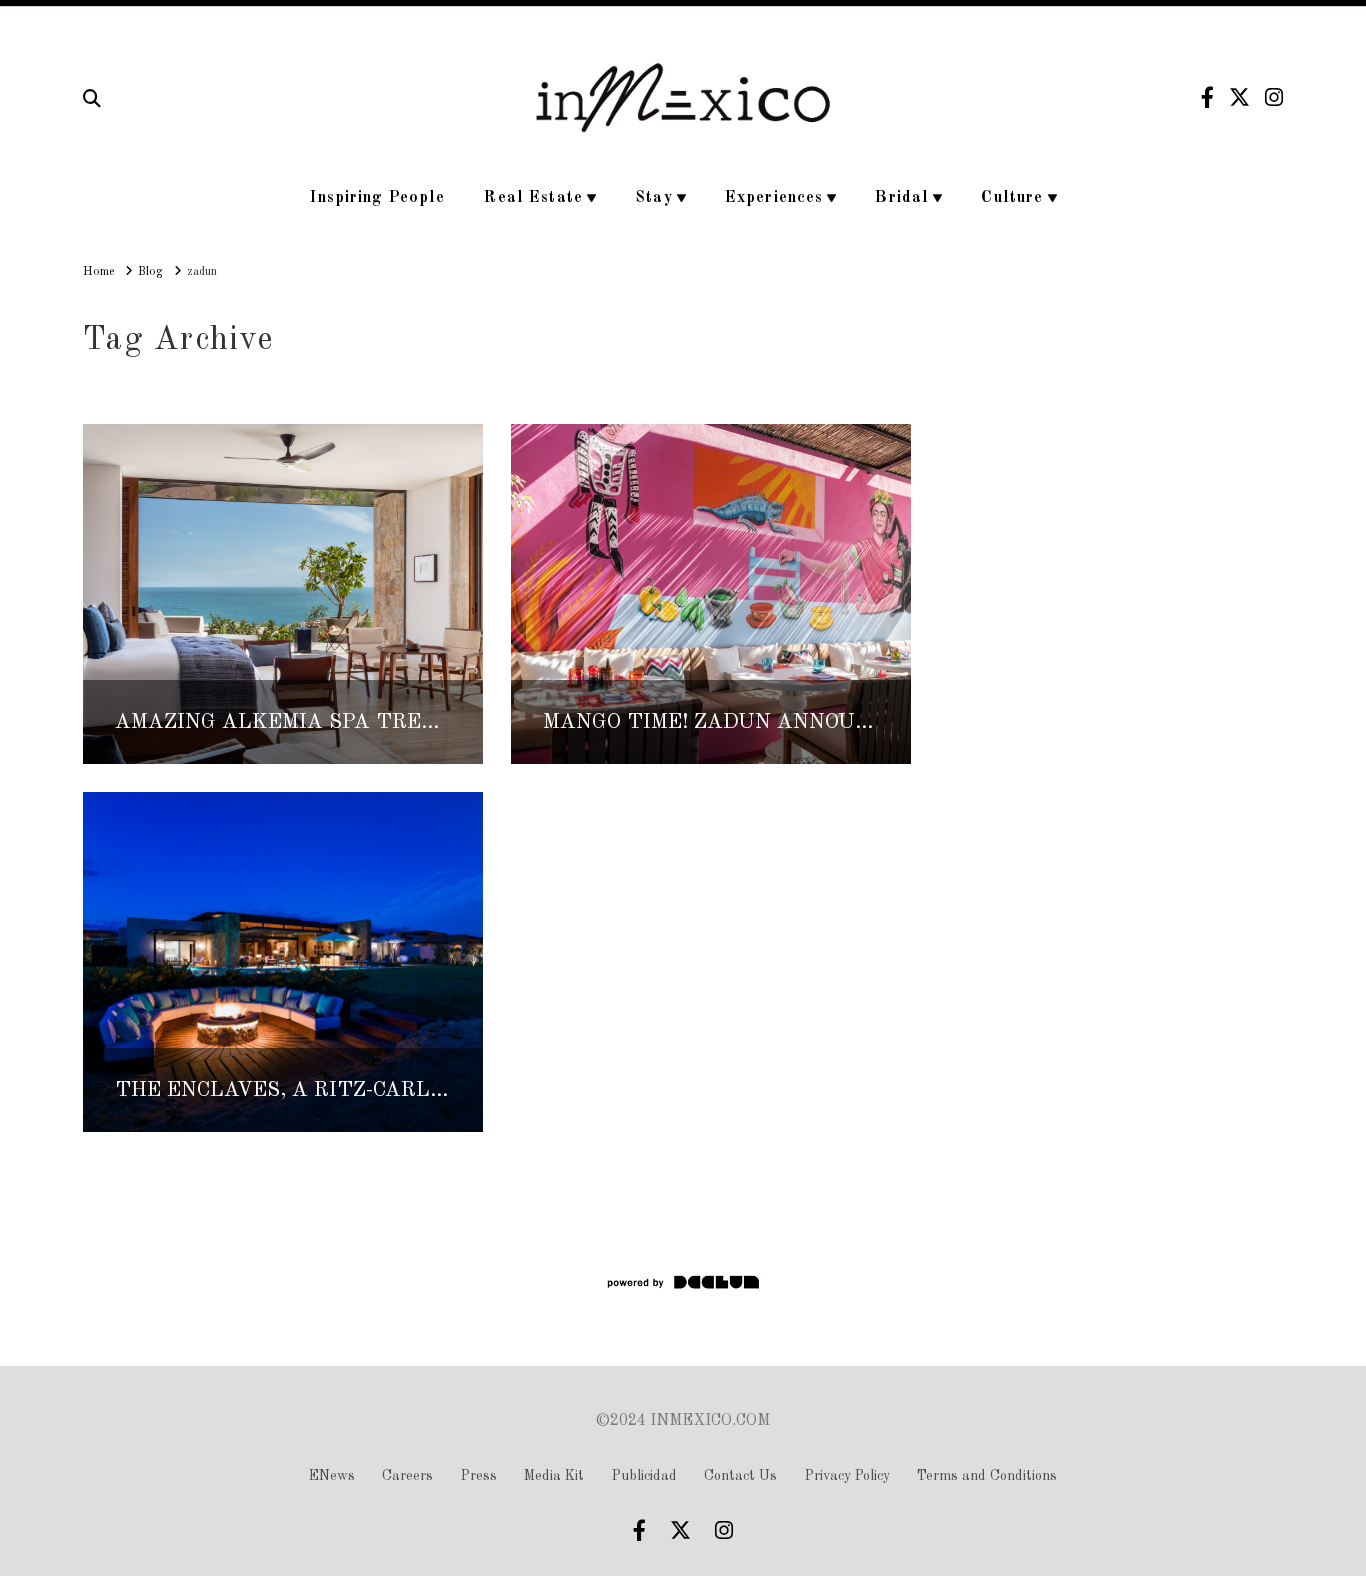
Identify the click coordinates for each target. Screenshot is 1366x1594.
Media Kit (554, 1476)
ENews (332, 1476)
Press (479, 1476)
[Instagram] (1274, 97)
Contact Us (740, 1476)
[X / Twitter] (1239, 97)
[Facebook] (1207, 97)
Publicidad (644, 1476)
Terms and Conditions (987, 1476)
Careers (407, 1476)
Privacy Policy (847, 1476)
